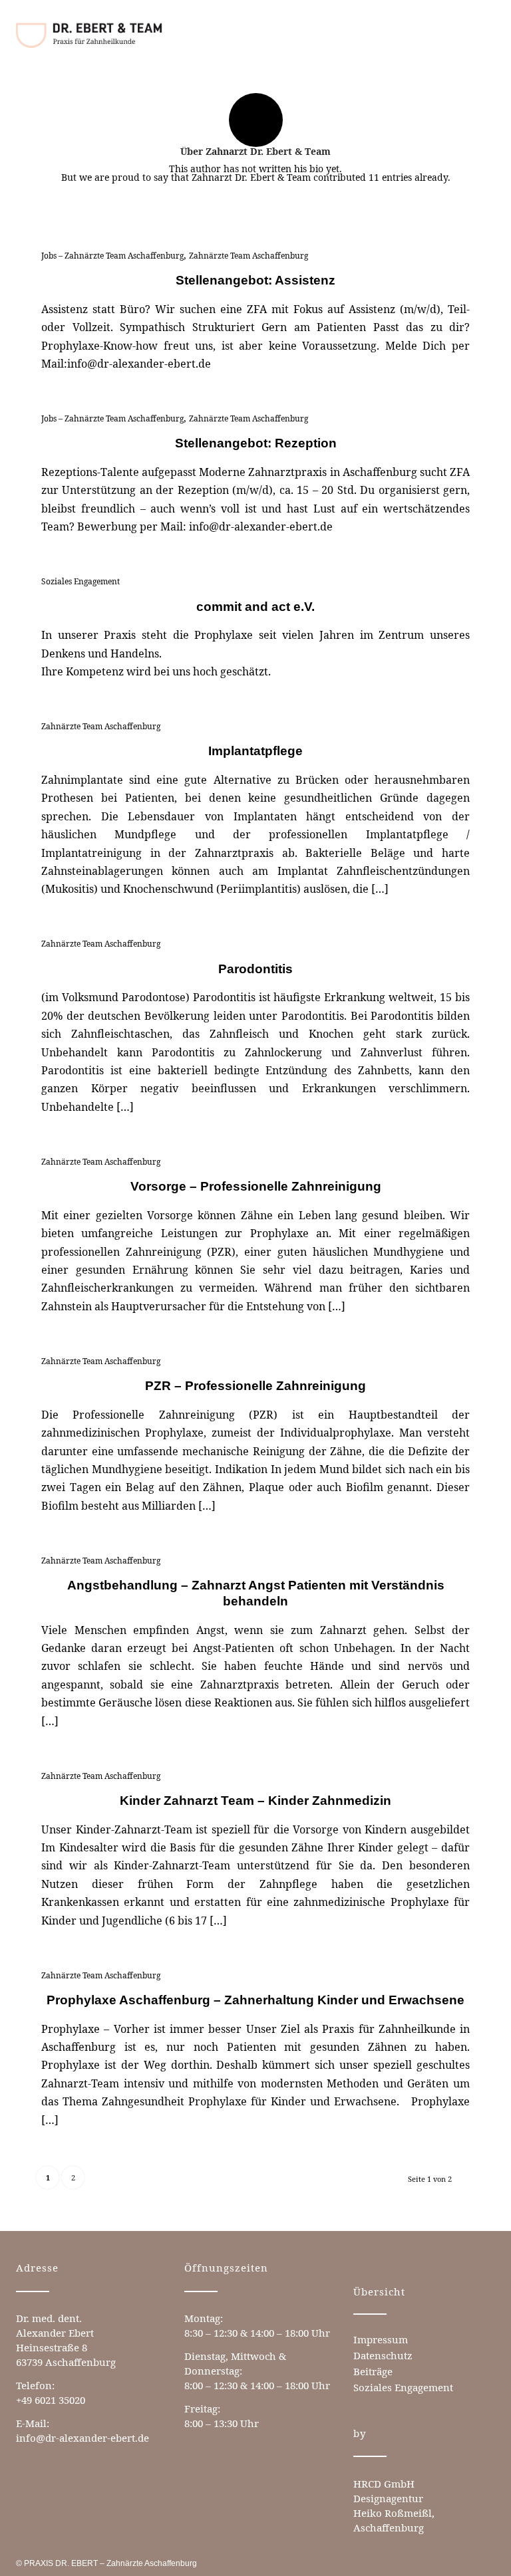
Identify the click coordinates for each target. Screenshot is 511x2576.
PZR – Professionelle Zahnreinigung (255, 1386)
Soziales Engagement (81, 581)
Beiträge (373, 2371)
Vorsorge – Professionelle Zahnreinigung (256, 1186)
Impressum (381, 2339)
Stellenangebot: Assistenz (255, 280)
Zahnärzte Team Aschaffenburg (249, 256)
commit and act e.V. (255, 607)
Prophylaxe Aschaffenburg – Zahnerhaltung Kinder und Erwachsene (255, 2000)
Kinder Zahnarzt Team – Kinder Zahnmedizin (255, 1801)
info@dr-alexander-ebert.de (83, 2438)
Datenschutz (383, 2355)
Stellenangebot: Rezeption (256, 443)
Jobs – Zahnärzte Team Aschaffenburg (112, 256)
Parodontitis (255, 969)
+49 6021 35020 (51, 2400)
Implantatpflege (255, 751)
